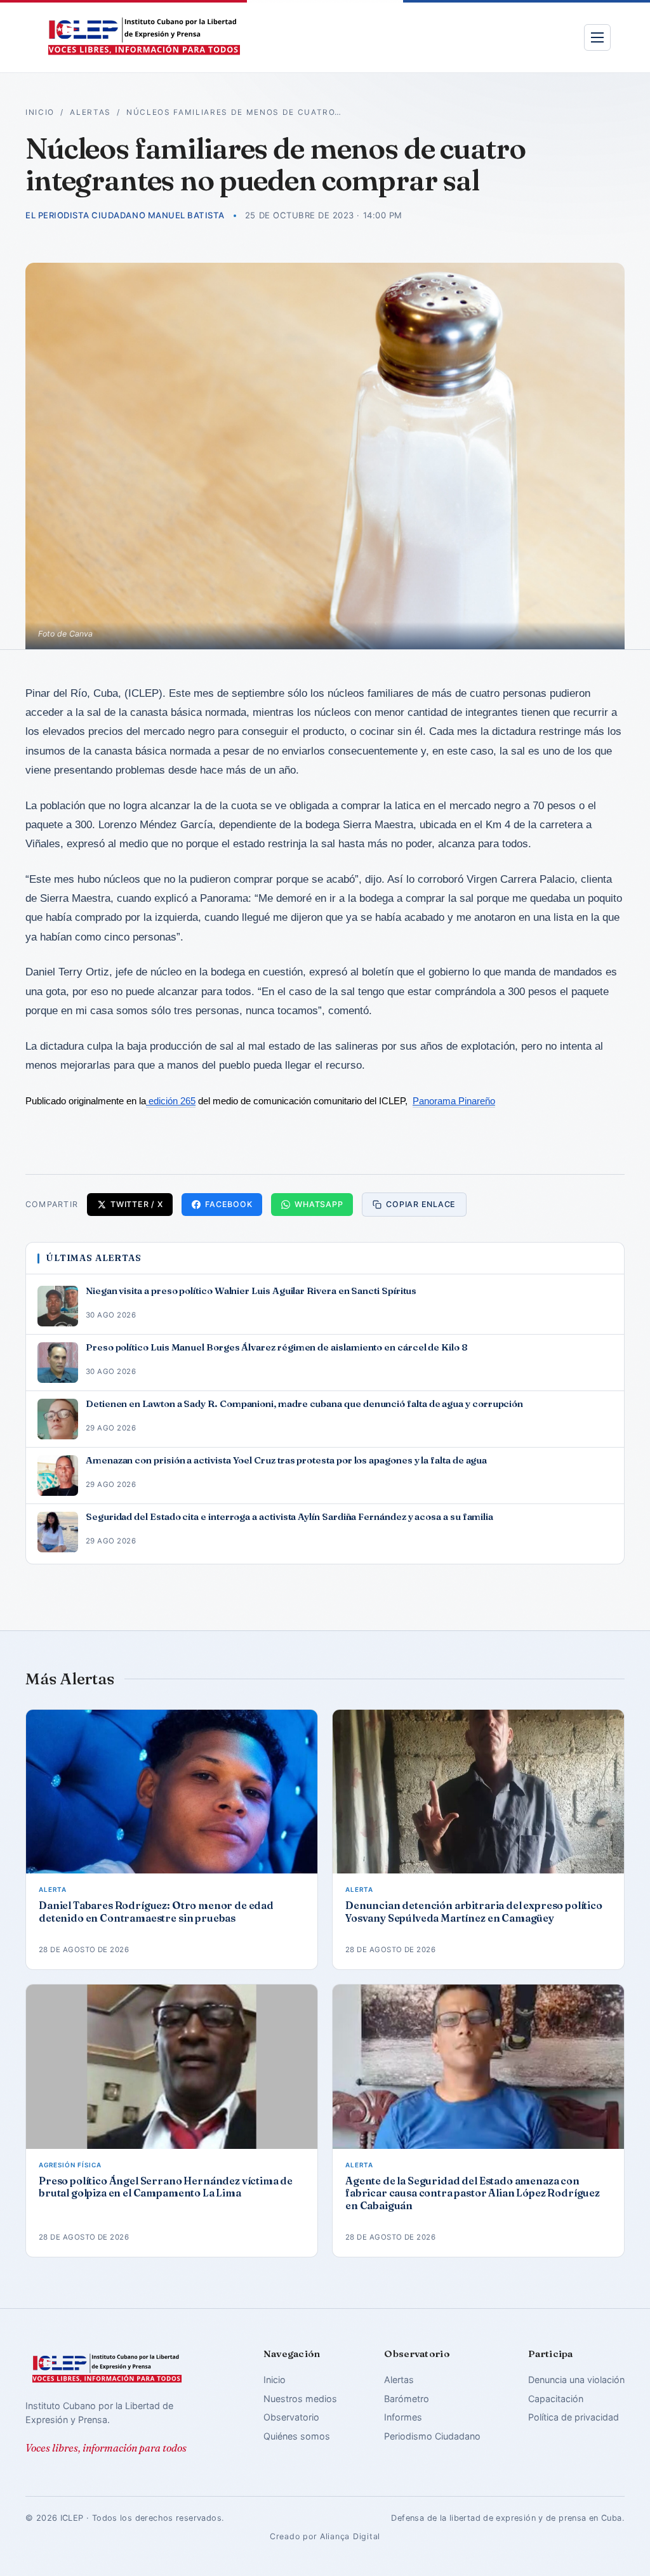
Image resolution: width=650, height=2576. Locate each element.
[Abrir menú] (597, 37)
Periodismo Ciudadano (432, 2436)
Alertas (90, 112)
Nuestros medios (300, 2399)
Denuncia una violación (576, 2380)
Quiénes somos (297, 2436)
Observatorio (291, 2417)
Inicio (40, 112)
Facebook (229, 1204)
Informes (403, 2417)
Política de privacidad (574, 2417)
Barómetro (407, 2399)
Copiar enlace (421, 1204)
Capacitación (556, 2399)
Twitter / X (136, 1204)
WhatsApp (319, 1204)
